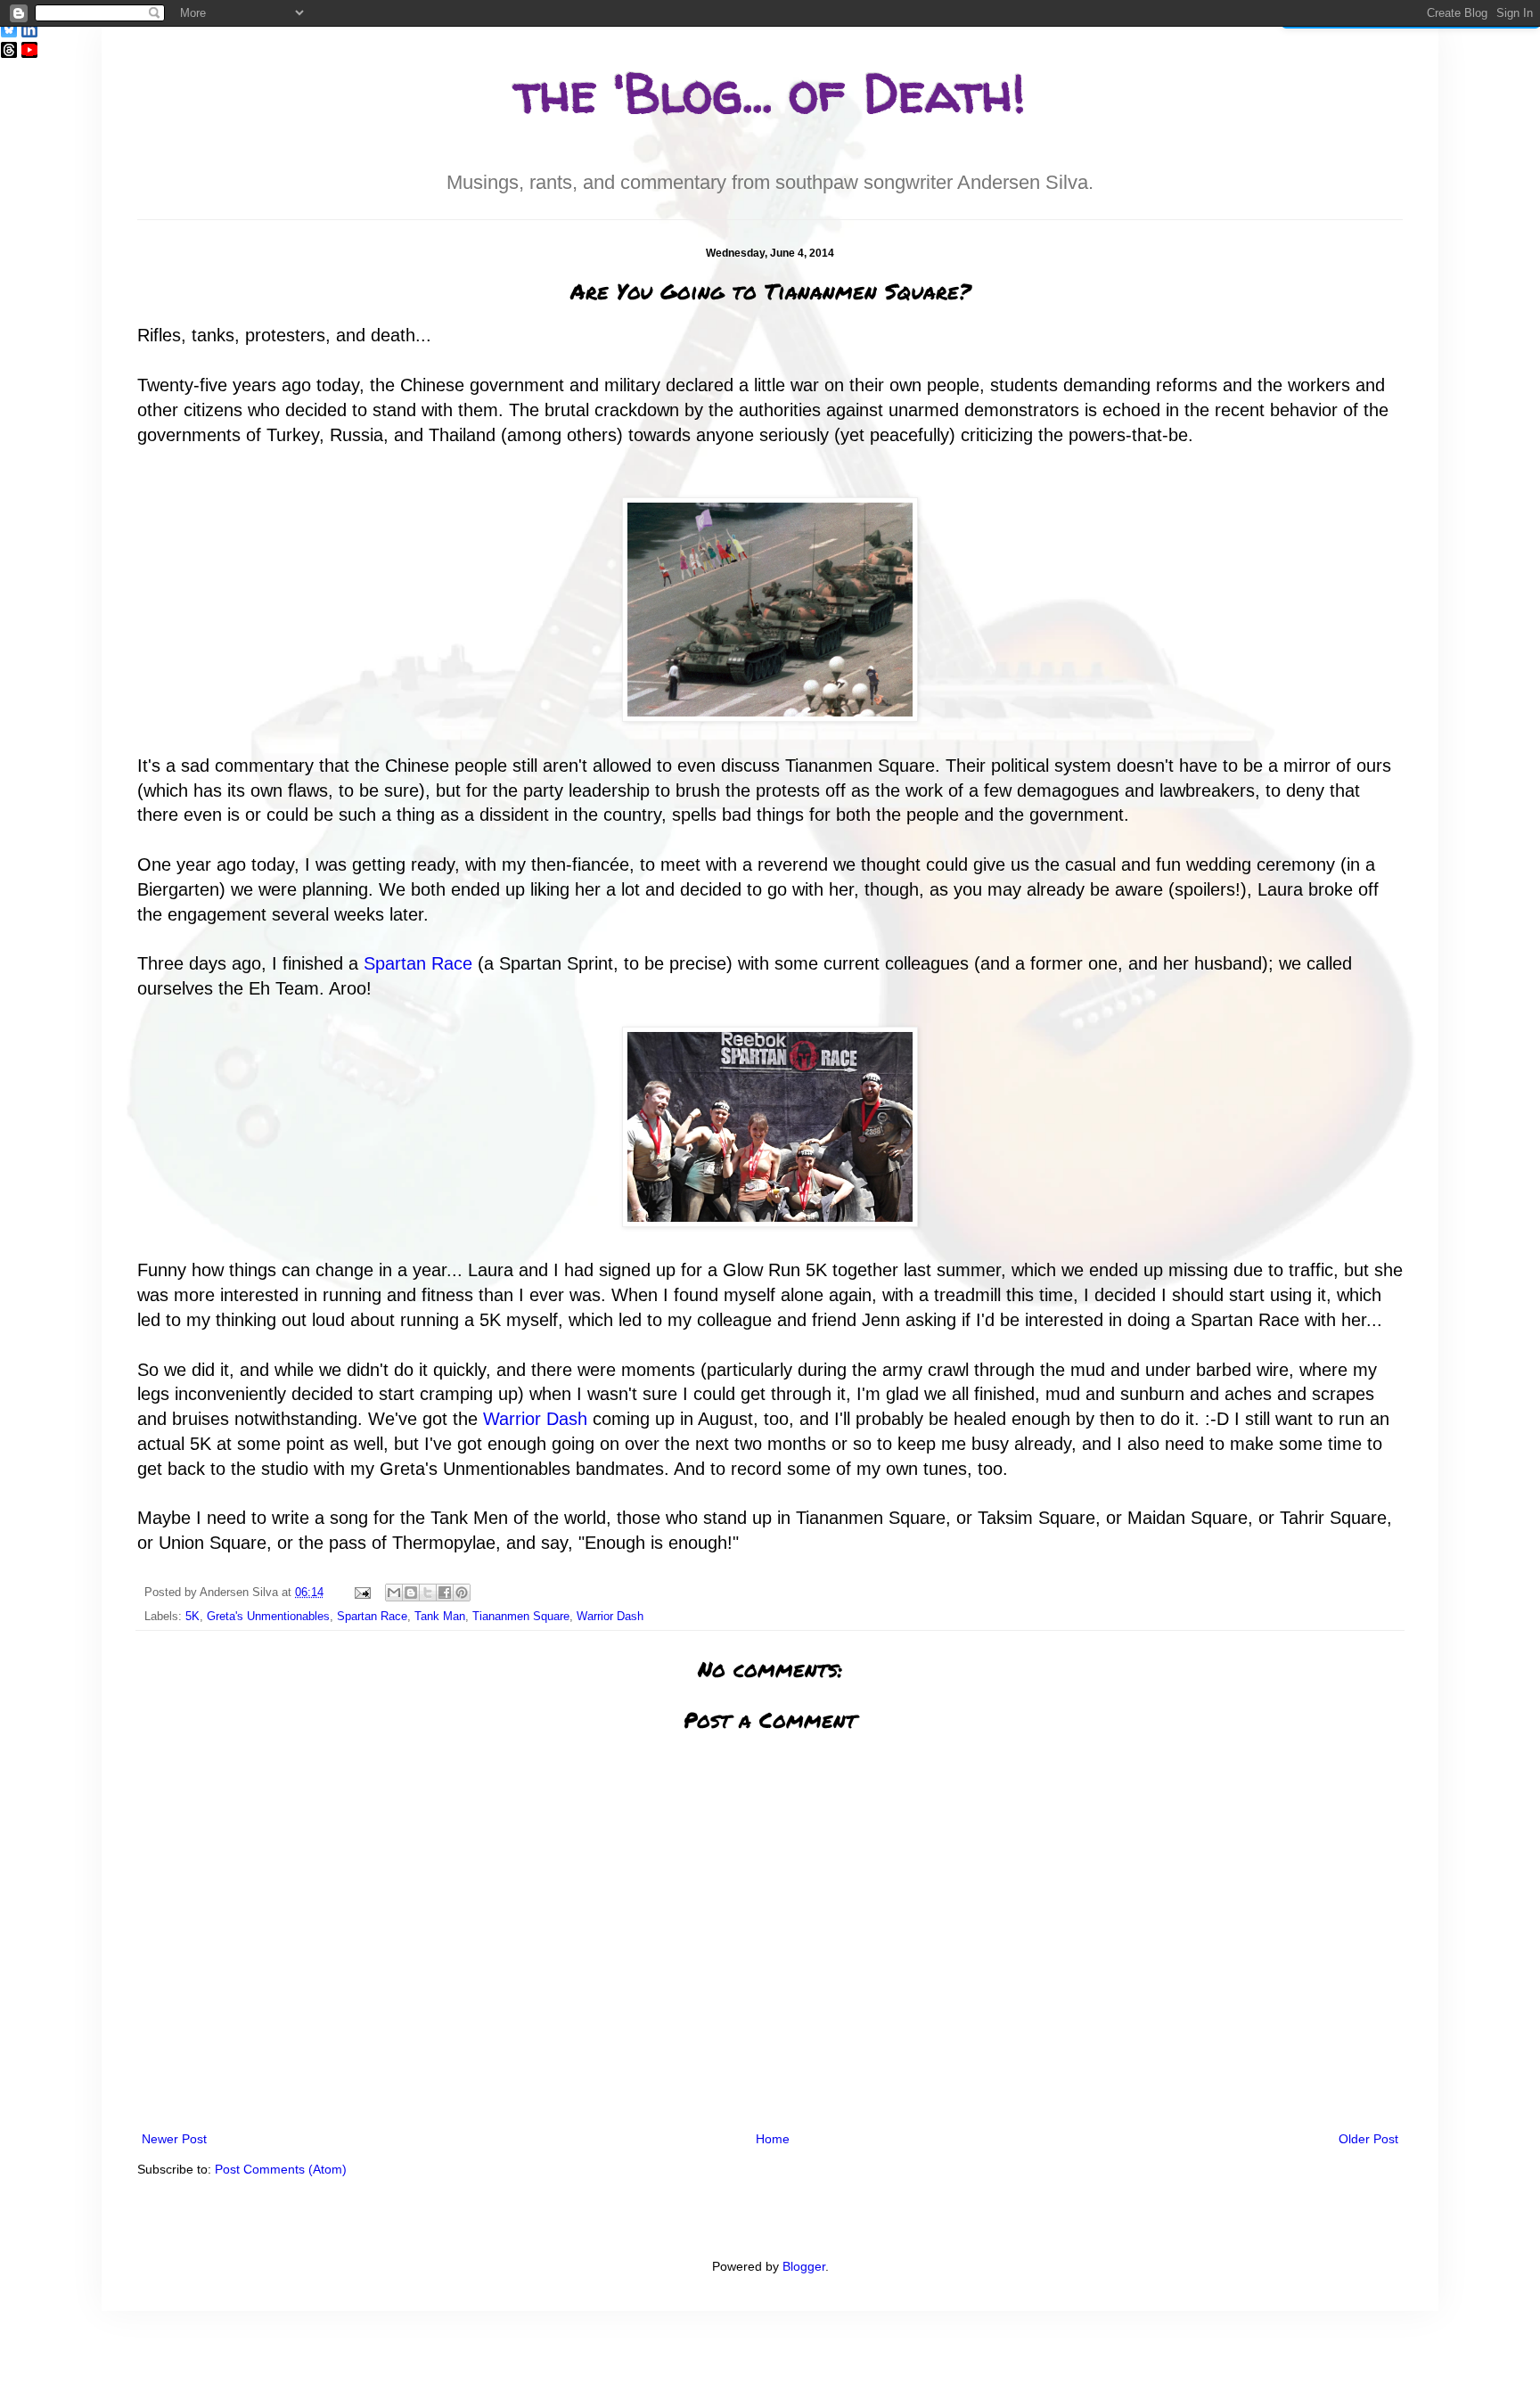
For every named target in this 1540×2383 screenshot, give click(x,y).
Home (773, 2139)
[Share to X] (428, 1593)
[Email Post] (362, 1593)
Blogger (804, 2266)
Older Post (1368, 2139)
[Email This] (394, 1593)
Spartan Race (418, 963)
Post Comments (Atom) (281, 2169)
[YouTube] (29, 50)
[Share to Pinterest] (462, 1593)
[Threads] (9, 50)
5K (192, 1617)
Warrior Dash (535, 1419)
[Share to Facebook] (445, 1593)
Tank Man (440, 1617)
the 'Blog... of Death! (770, 93)
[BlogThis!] (411, 1593)
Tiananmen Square (521, 1617)
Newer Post (174, 2139)
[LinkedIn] (29, 29)
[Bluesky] (9, 29)
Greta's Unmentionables (268, 1617)
